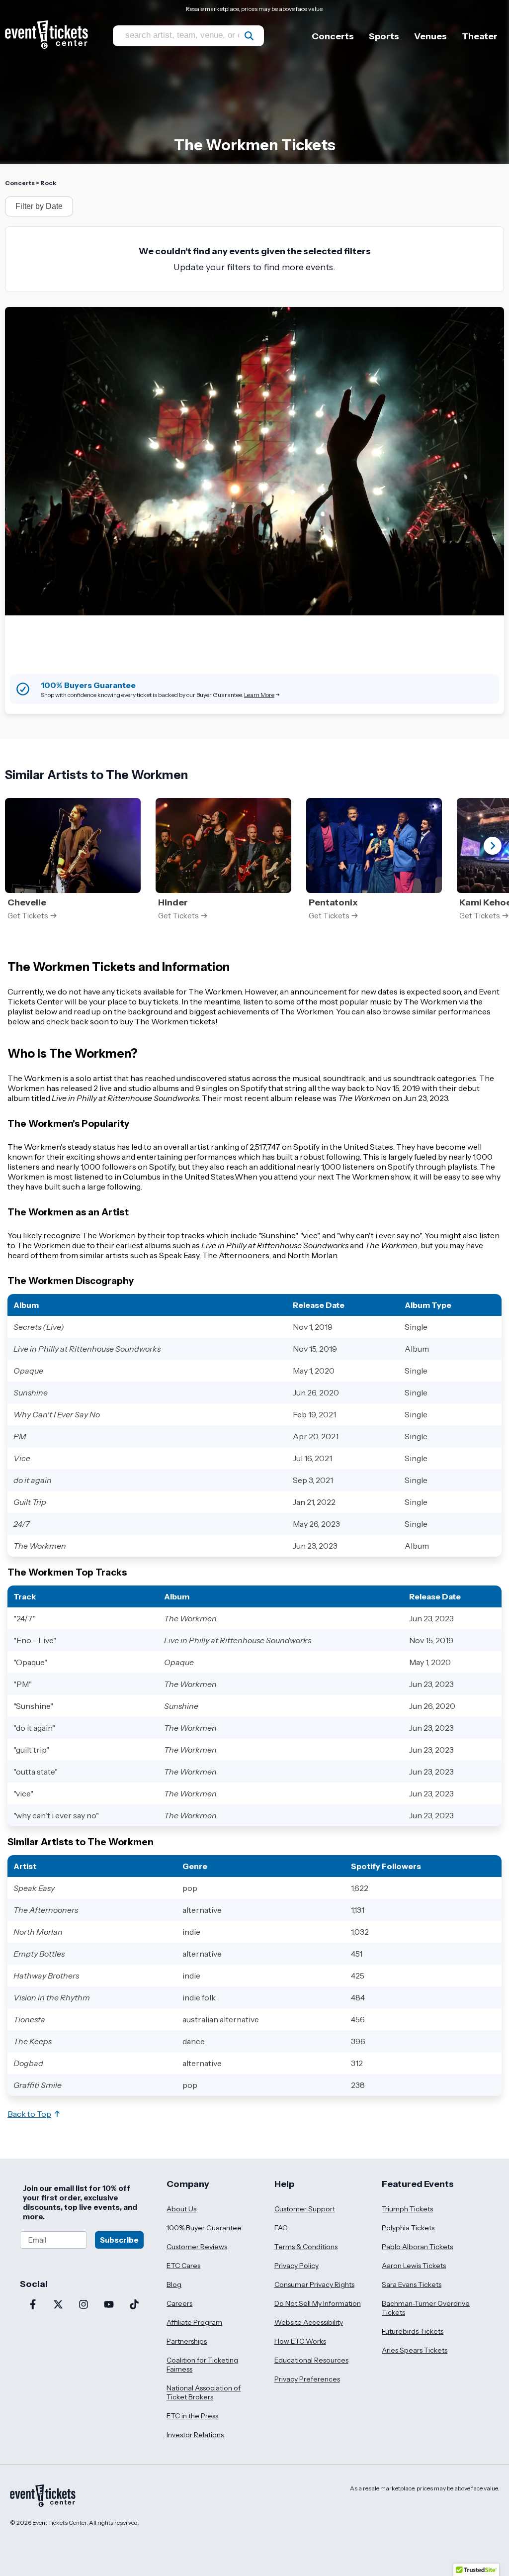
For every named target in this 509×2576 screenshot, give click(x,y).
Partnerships (187, 2341)
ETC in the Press (192, 2416)
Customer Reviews (197, 2247)
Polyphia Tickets (408, 2228)
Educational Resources (311, 2360)
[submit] (249, 36)
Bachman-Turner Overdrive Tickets (426, 2308)
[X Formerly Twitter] (58, 2305)
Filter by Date (39, 206)
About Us (181, 2209)
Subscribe (119, 2240)
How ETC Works (300, 2341)
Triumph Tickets (407, 2209)
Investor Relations (195, 2435)
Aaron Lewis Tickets (414, 2266)
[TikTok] (134, 2305)
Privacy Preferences (307, 2379)
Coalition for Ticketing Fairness (202, 2365)
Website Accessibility (309, 2322)
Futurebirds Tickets (413, 2331)
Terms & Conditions (306, 2247)
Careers (179, 2303)
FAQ (281, 2228)
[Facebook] (33, 2305)
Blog (174, 2284)
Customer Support (305, 2209)
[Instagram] (83, 2305)
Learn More (259, 695)
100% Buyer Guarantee (204, 2228)
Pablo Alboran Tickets (417, 2247)
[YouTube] (109, 2305)
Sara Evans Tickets (412, 2284)
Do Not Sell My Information (318, 2303)
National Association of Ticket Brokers (204, 2392)
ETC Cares (183, 2266)
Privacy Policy (297, 2266)
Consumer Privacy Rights (314, 2284)
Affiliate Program (194, 2322)
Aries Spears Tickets (415, 2350)
